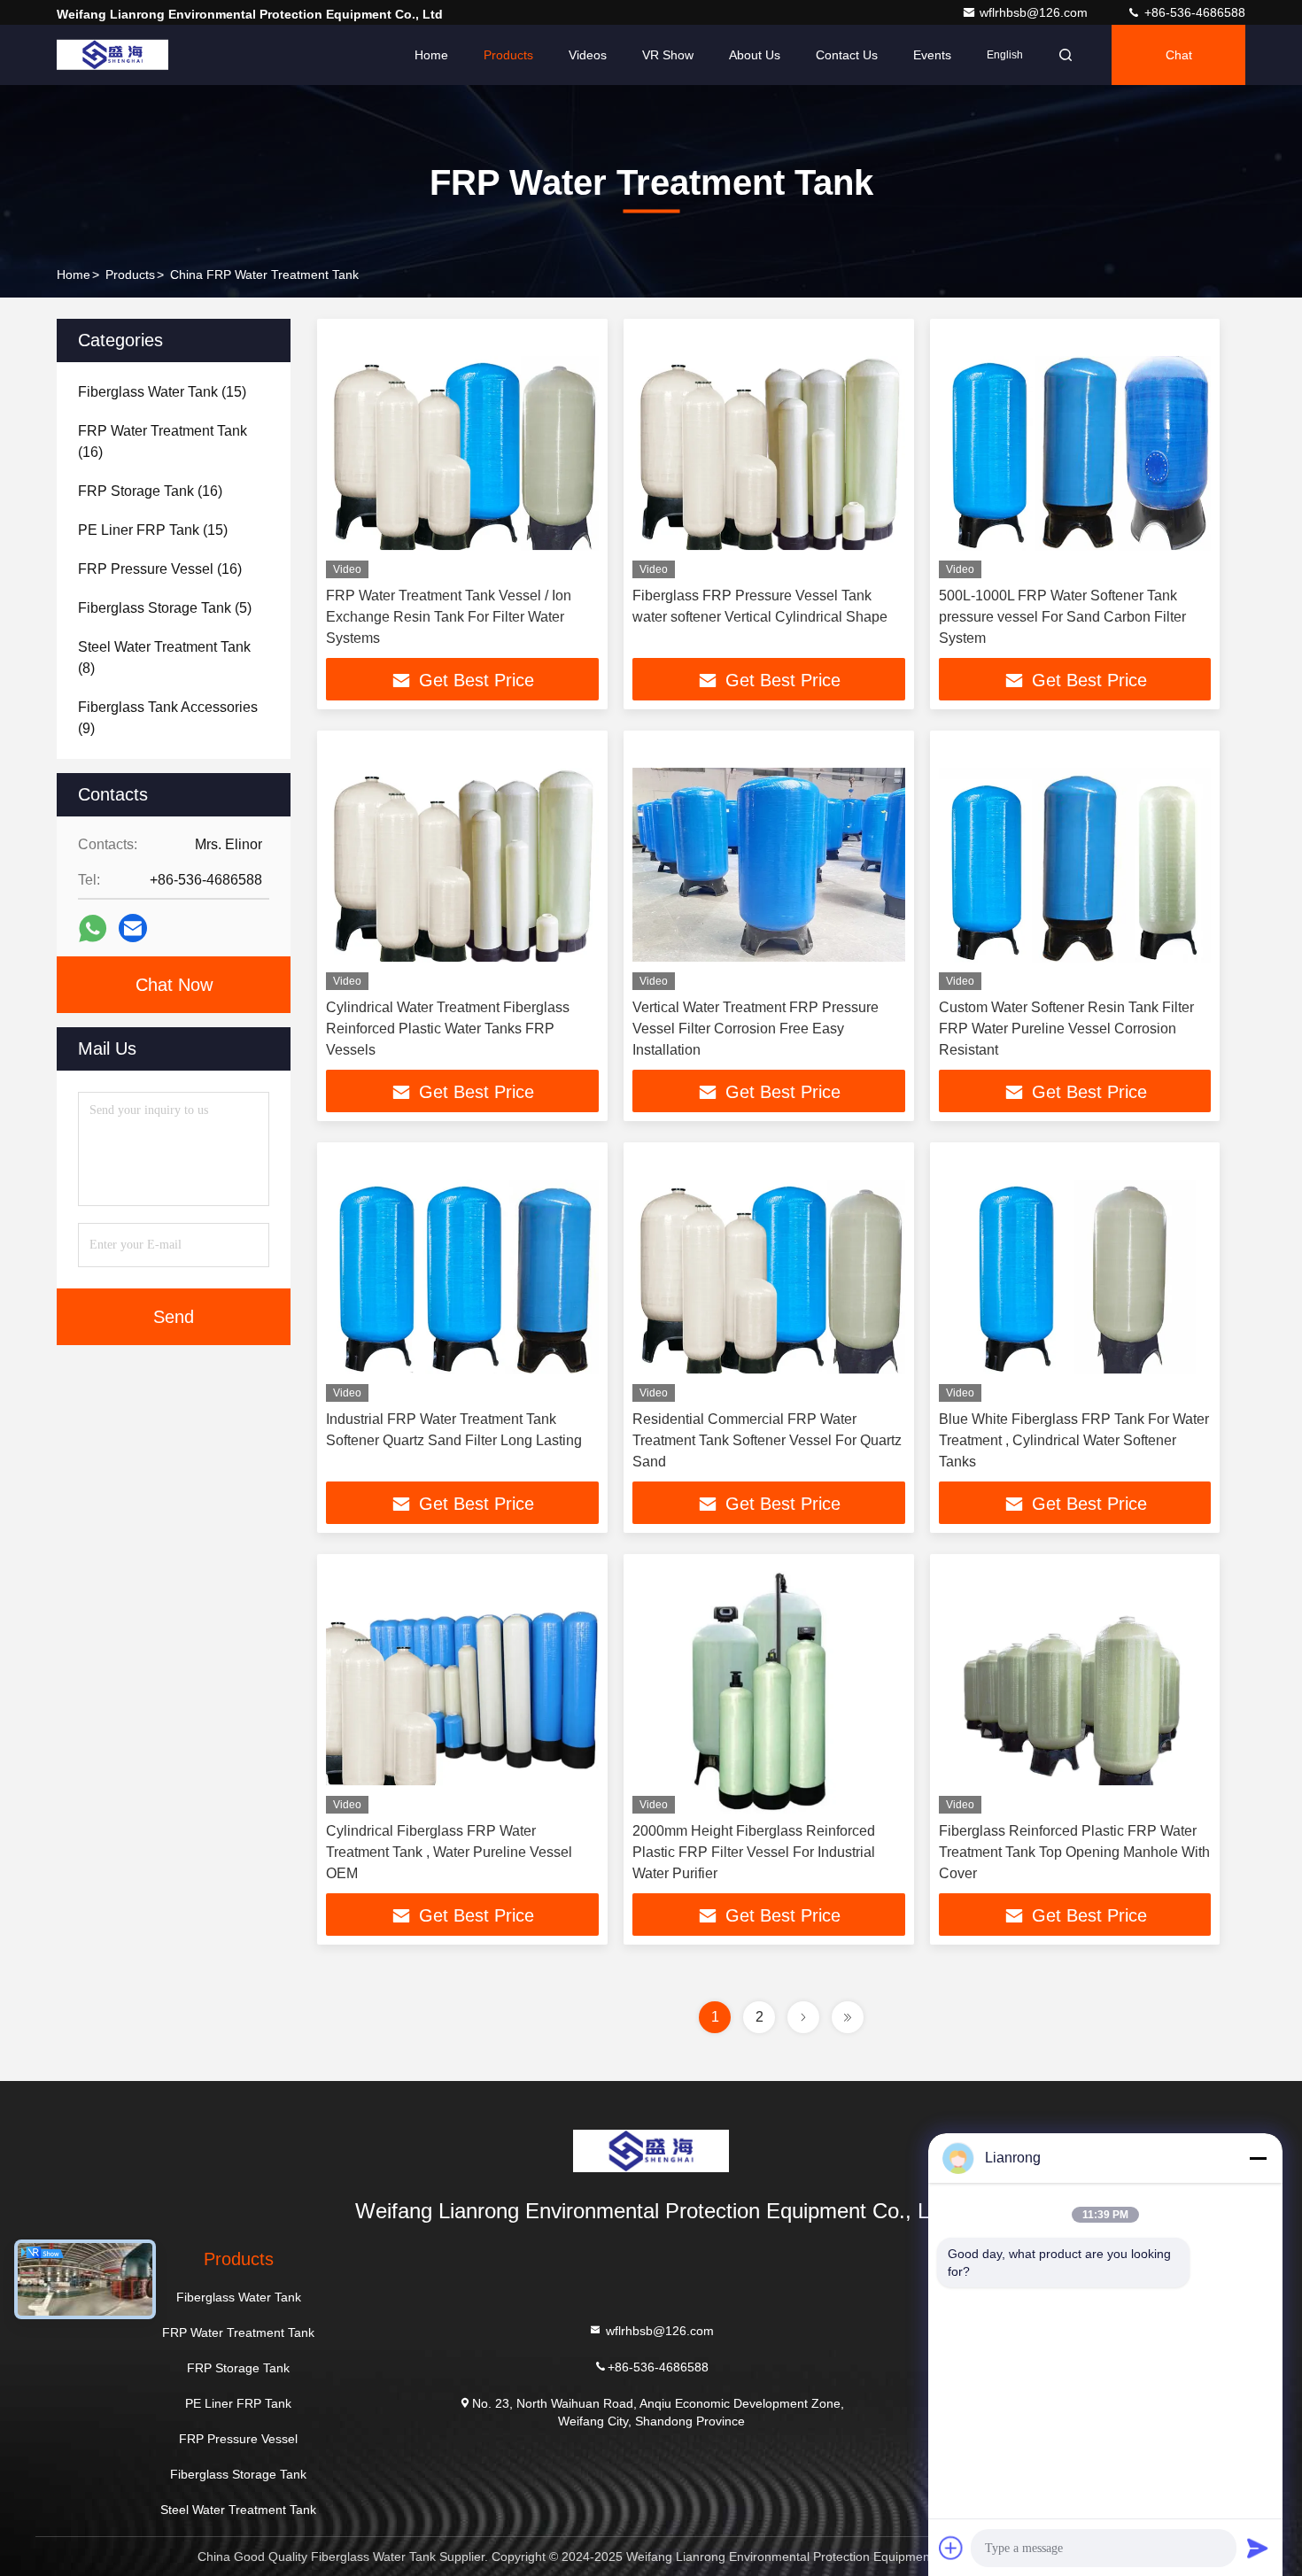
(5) (165, 608)
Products (508, 55)
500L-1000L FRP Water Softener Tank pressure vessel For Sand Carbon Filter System (1062, 617)
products (130, 275)
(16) (163, 441)
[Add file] (951, 2548)
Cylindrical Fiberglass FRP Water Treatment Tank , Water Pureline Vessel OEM (449, 1852)
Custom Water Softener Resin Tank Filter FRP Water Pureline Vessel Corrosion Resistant (1066, 1029)
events (932, 55)
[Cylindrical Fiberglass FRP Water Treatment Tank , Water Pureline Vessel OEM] (462, 1688)
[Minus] (1258, 2158)
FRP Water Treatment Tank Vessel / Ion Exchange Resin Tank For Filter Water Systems (449, 617)
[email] (133, 928)
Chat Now (174, 985)
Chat (1179, 55)
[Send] (1258, 2548)
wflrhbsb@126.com (1035, 12)
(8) (164, 658)
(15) (162, 392)
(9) (168, 718)
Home (431, 55)
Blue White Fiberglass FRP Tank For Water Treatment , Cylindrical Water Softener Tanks (1074, 1440)
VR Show (668, 55)
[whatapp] (93, 928)
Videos (588, 55)
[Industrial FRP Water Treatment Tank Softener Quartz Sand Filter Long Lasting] (462, 1276)
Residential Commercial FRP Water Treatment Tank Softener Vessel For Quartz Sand (767, 1440)
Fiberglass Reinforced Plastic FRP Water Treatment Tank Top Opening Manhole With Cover (1074, 1852)
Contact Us (847, 55)
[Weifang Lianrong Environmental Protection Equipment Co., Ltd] (112, 55)
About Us (755, 55)
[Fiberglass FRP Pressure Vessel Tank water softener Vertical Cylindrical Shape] (769, 453)
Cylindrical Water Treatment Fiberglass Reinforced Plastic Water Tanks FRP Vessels (448, 1029)
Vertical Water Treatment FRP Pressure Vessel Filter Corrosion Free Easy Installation (756, 1029)
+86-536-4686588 (1193, 12)
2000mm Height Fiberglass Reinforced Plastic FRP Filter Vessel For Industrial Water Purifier (754, 1852)
